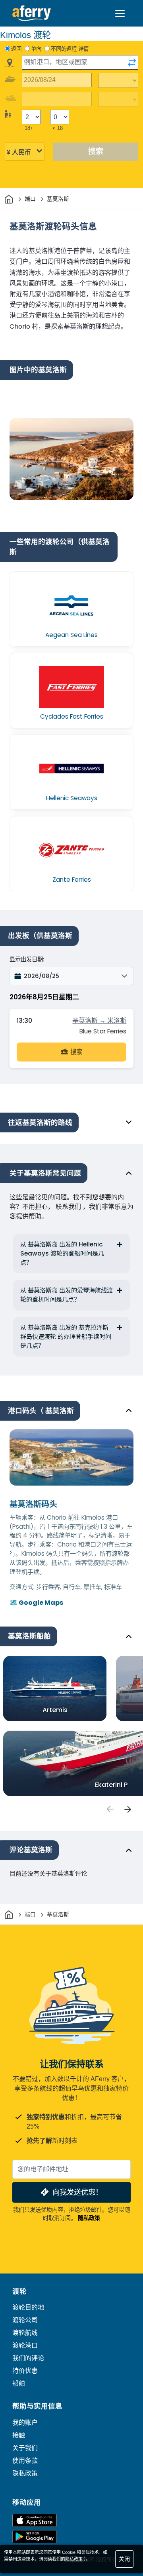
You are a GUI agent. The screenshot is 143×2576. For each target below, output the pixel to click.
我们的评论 (28, 2358)
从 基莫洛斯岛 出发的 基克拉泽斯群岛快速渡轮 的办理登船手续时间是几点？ (66, 1337)
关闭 (124, 2559)
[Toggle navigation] (120, 13)
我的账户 (25, 2423)
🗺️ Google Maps (36, 1603)
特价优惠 (25, 2371)
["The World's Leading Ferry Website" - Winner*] (32, 13)
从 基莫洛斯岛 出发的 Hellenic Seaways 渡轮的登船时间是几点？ (62, 1253)
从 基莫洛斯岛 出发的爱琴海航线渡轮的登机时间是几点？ (67, 1295)
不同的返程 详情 (70, 49)
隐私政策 (89, 2218)
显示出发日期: (27, 959)
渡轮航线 (25, 2333)
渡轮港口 (25, 2345)
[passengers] (110, 1809)
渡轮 (19, 2291)
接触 (19, 2435)
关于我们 (25, 2448)
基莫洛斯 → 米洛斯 (99, 1021)
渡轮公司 (25, 2320)
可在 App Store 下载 (35, 2520)
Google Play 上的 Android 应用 (35, 2537)
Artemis (55, 1710)
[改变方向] (132, 63)
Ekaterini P (111, 1785)
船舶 (19, 2383)
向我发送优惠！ (77, 2192)
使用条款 (25, 2461)
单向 (36, 49)
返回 (16, 49)
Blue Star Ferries (103, 1031)
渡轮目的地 (28, 2307)
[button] (71, 976)
